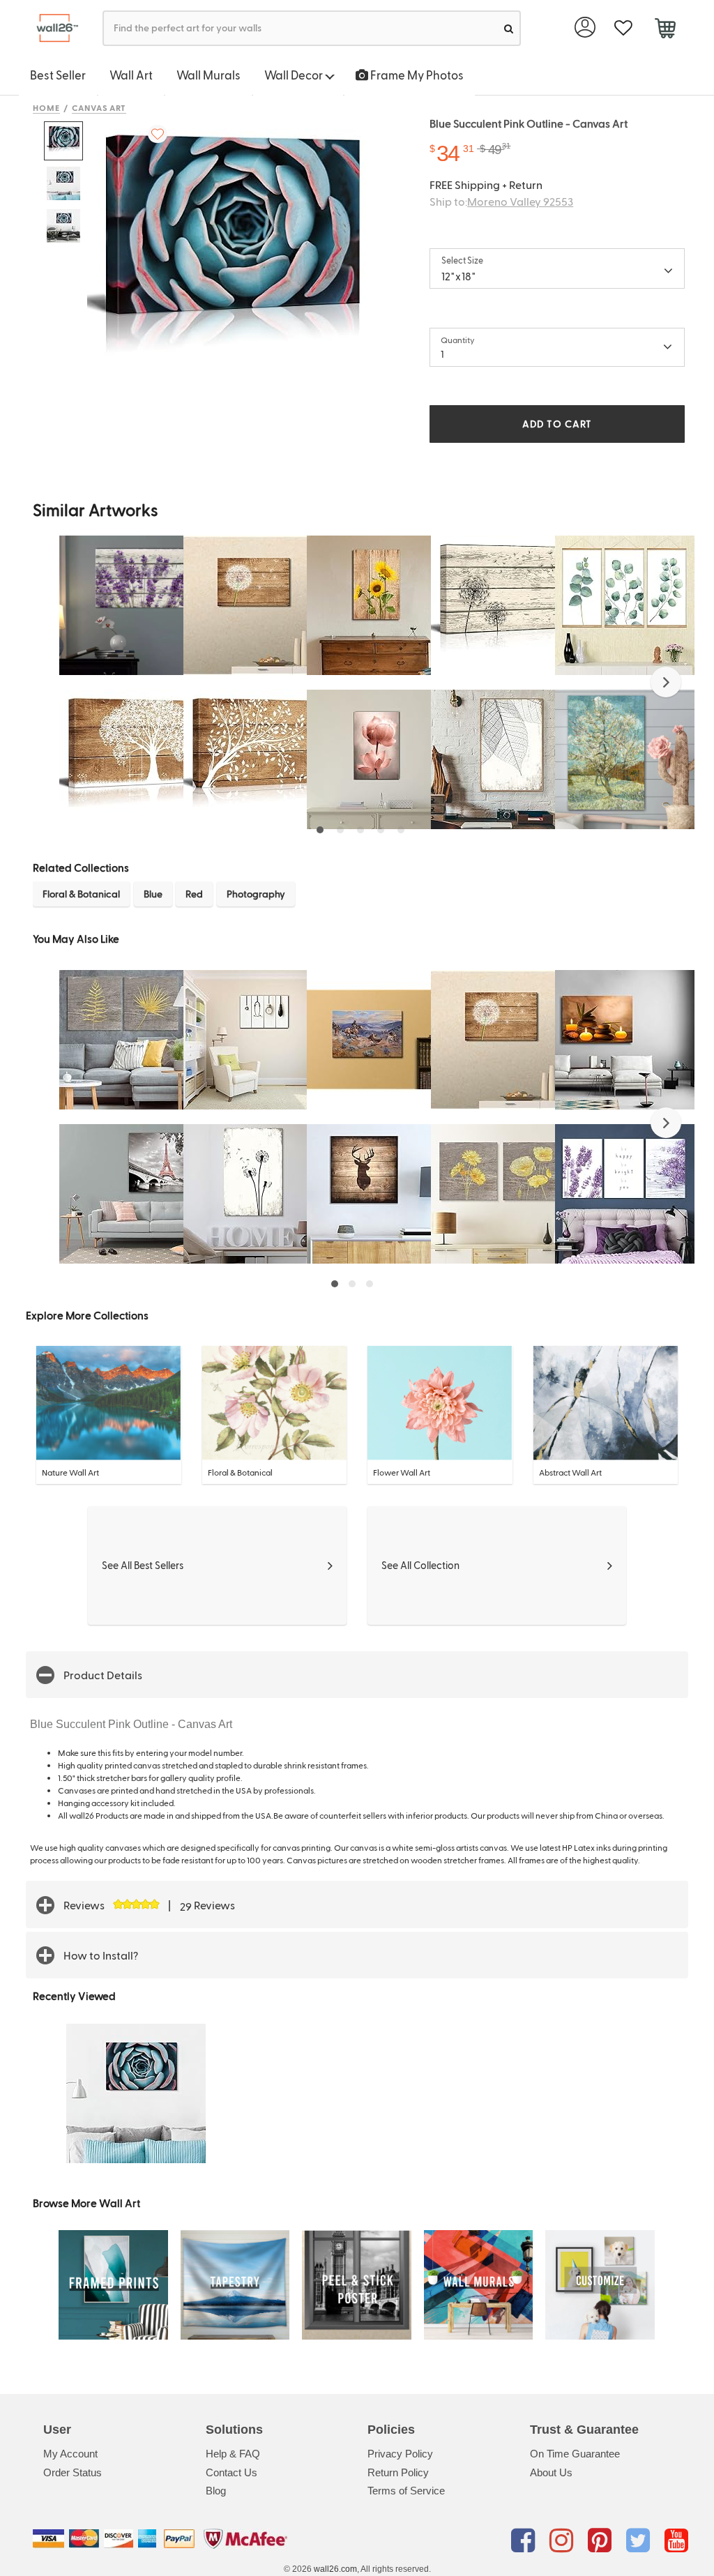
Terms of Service (406, 2491)
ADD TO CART (557, 424)
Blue (153, 894)
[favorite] (623, 28)
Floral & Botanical (81, 894)
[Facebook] (525, 2541)
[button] (666, 682)
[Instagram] (564, 2541)
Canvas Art (99, 107)
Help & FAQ (233, 2454)
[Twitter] (640, 2541)
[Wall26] (52, 28)
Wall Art (131, 75)
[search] (509, 28)
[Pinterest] (602, 2541)
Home (46, 107)
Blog (216, 2491)
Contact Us (231, 2472)
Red (194, 894)
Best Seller (58, 75)
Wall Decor (295, 75)
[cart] (665, 30)
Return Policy (398, 2472)
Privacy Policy (400, 2454)
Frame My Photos (416, 75)
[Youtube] (676, 2541)
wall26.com (335, 2569)
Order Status (73, 2472)
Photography (256, 894)
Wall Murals (208, 75)
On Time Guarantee (575, 2454)
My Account (70, 2454)
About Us (551, 2472)
